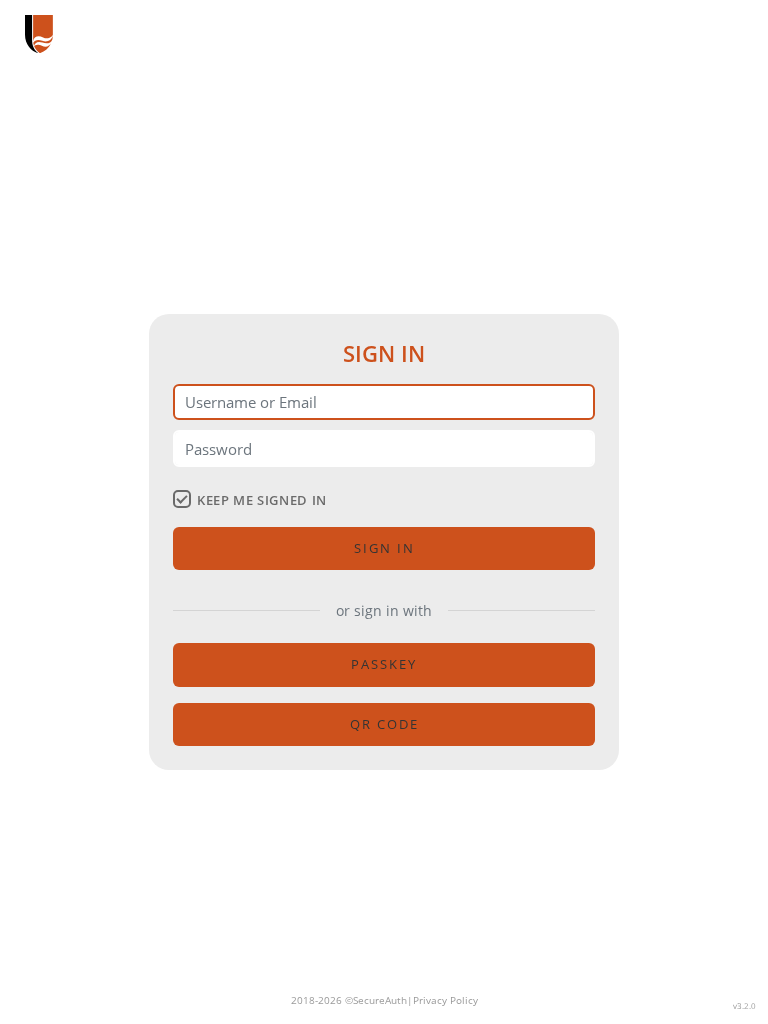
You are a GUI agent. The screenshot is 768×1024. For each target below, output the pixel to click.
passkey (384, 664)
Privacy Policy (445, 1000)
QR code (384, 724)
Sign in (384, 548)
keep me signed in (262, 500)
